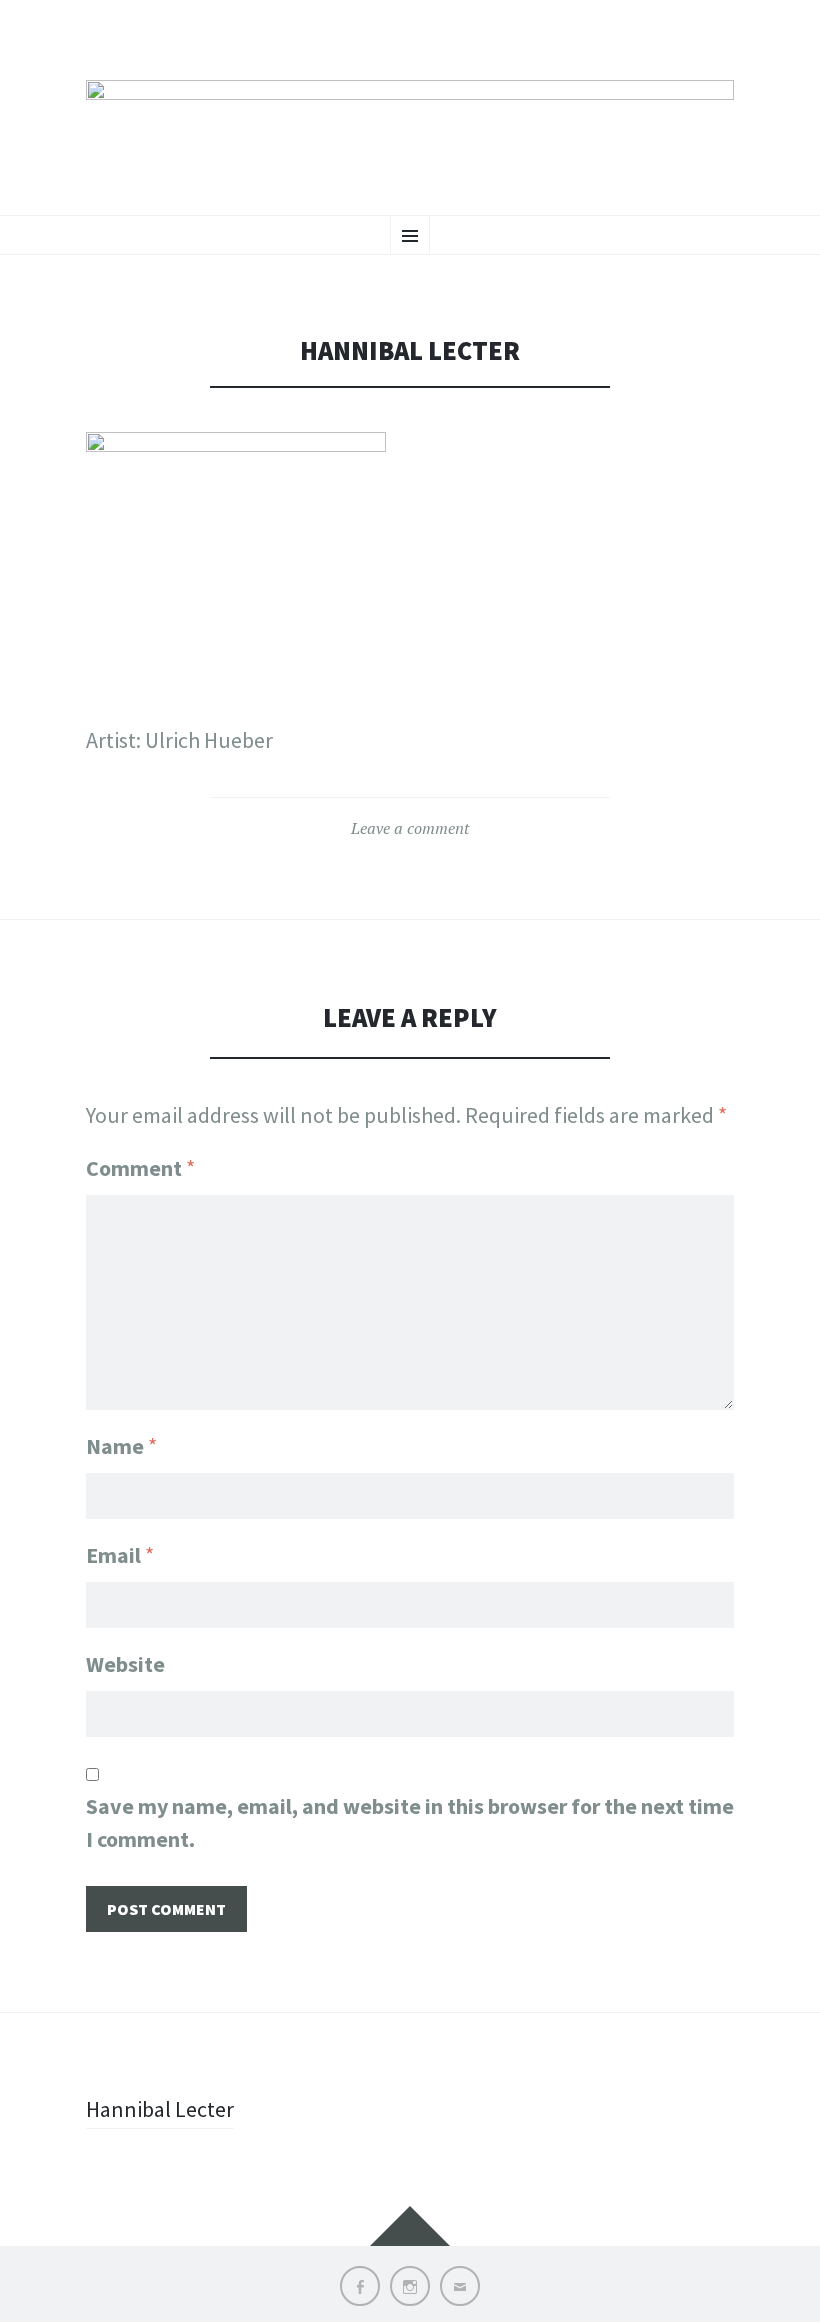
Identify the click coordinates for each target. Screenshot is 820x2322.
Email (120, 1555)
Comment (140, 1168)
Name (121, 1446)
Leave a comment (410, 828)
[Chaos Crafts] (410, 127)
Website (125, 1664)
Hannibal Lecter (160, 2109)
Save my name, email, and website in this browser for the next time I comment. (410, 1822)
